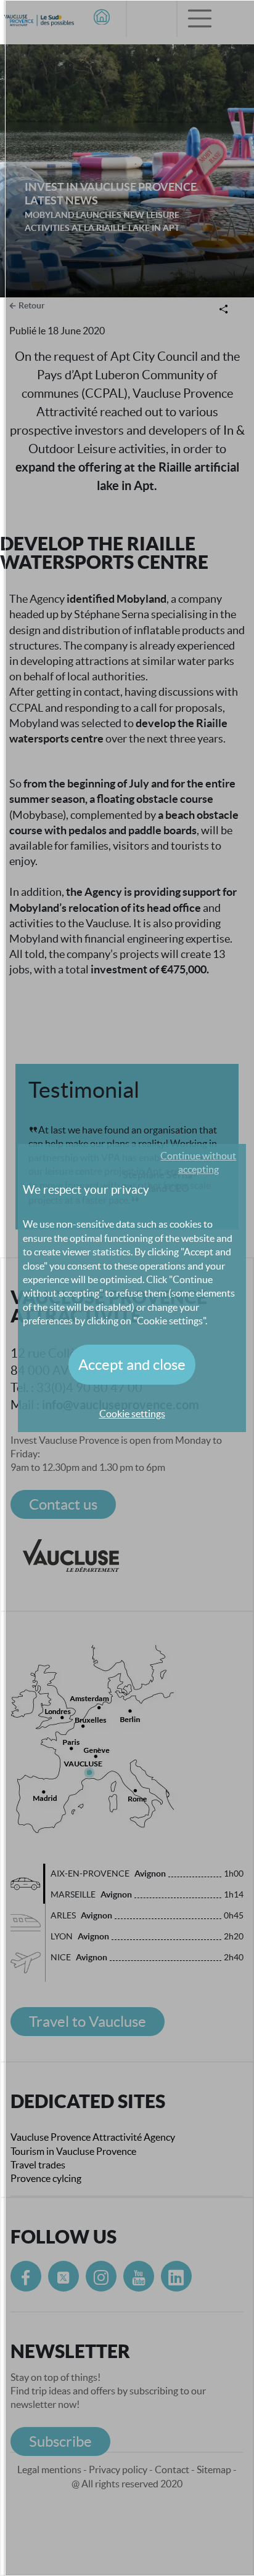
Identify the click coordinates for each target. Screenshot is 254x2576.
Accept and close (132, 1365)
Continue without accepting (198, 1162)
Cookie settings (132, 1414)
